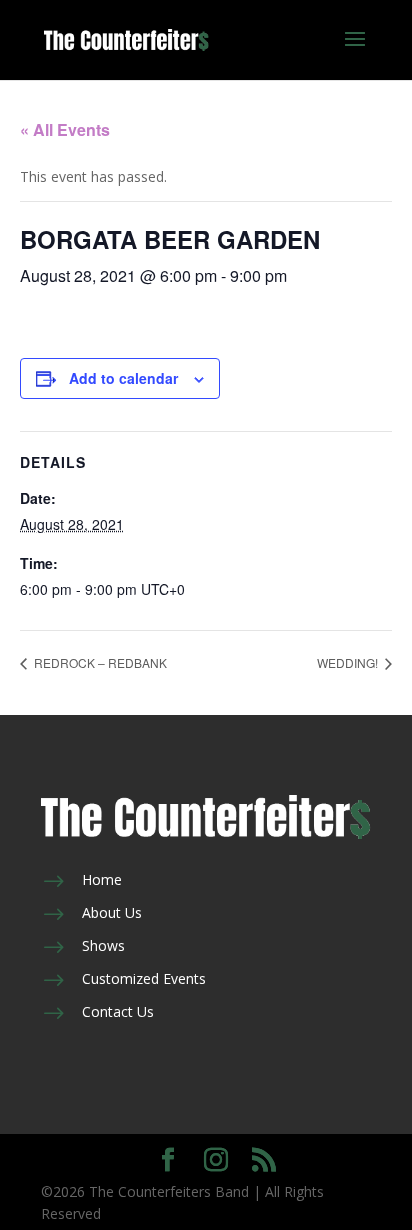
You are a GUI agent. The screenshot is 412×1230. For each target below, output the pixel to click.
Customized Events (144, 978)
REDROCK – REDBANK (99, 662)
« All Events (65, 129)
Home (102, 879)
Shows (103, 945)
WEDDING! (349, 662)
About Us (112, 912)
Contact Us (118, 1011)
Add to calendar (123, 378)
